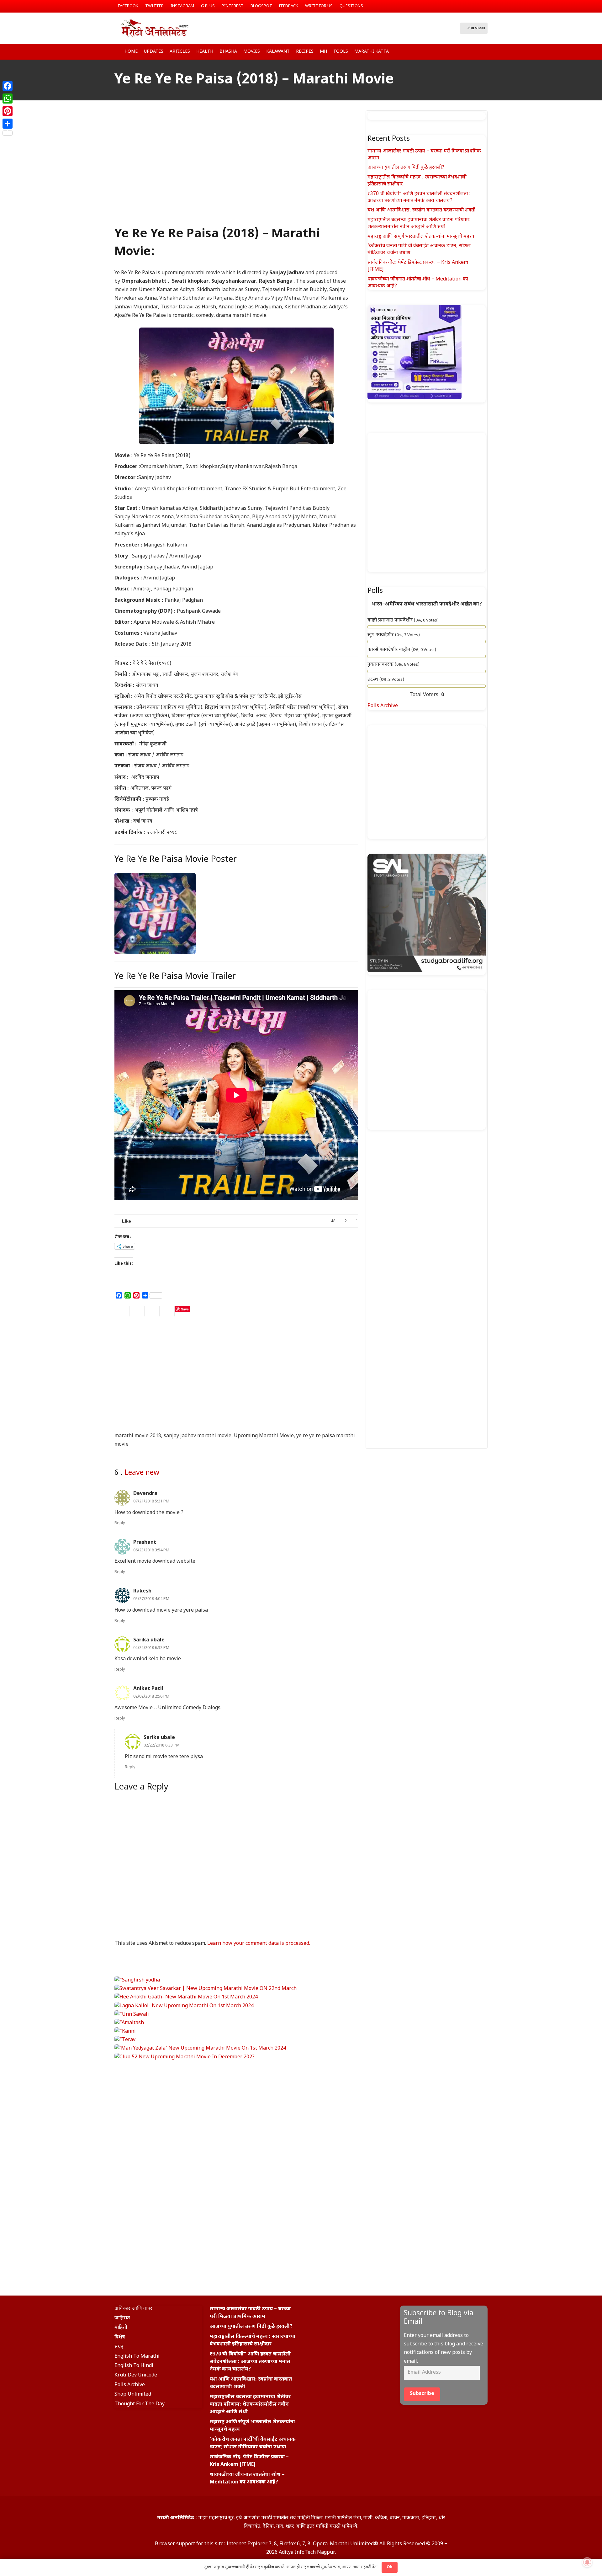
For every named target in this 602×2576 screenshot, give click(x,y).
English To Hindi (134, 2366)
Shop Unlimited (133, 2395)
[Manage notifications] (587, 2562)
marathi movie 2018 (138, 1436)
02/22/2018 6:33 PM (162, 1746)
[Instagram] (473, 6)
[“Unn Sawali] (132, 2015)
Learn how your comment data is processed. (259, 1944)
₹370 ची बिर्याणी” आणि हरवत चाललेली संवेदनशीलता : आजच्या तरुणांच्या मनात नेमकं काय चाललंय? (419, 197)
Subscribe (422, 2394)
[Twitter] (483, 6)
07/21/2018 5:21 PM (151, 1501)
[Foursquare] (361, 2312)
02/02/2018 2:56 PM (151, 1697)
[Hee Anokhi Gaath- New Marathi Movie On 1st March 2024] (186, 1997)
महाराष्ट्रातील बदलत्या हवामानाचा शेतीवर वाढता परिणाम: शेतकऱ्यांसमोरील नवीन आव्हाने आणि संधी (419, 224)
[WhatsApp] (8, 99)
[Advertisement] (236, 172)
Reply (120, 1523)
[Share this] (137, 1311)
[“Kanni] (125, 2032)
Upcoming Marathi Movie (264, 1436)
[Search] (447, 28)
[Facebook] (462, 6)
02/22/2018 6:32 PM (151, 1648)
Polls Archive (383, 706)
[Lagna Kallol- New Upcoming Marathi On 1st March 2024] (184, 2006)
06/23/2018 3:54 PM (151, 1550)
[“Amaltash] (129, 2023)
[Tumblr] (349, 2312)
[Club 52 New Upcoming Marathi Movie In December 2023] (185, 2057)
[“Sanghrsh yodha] (137, 1980)
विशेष (120, 2337)
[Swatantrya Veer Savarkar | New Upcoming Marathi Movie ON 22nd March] (206, 1989)
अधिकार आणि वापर (133, 2309)
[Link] (154, 28)
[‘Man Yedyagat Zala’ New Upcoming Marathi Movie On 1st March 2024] (200, 2048)
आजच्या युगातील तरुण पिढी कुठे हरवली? (406, 168)
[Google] (336, 2312)
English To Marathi (137, 2357)
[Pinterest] (8, 111)
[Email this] (122, 1311)
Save (185, 1309)
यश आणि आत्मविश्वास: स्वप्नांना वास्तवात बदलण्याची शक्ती (421, 210)
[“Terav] (125, 2040)
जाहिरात (122, 2318)
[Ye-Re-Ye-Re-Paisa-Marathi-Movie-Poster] (155, 913)
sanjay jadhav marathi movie (198, 1436)
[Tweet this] (152, 1311)
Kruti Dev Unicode (136, 2375)
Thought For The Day (140, 2404)
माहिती (121, 2328)
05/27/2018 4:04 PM (151, 1599)
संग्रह (119, 2347)
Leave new (142, 1473)
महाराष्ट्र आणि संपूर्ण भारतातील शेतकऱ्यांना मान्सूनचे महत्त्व (421, 237)
